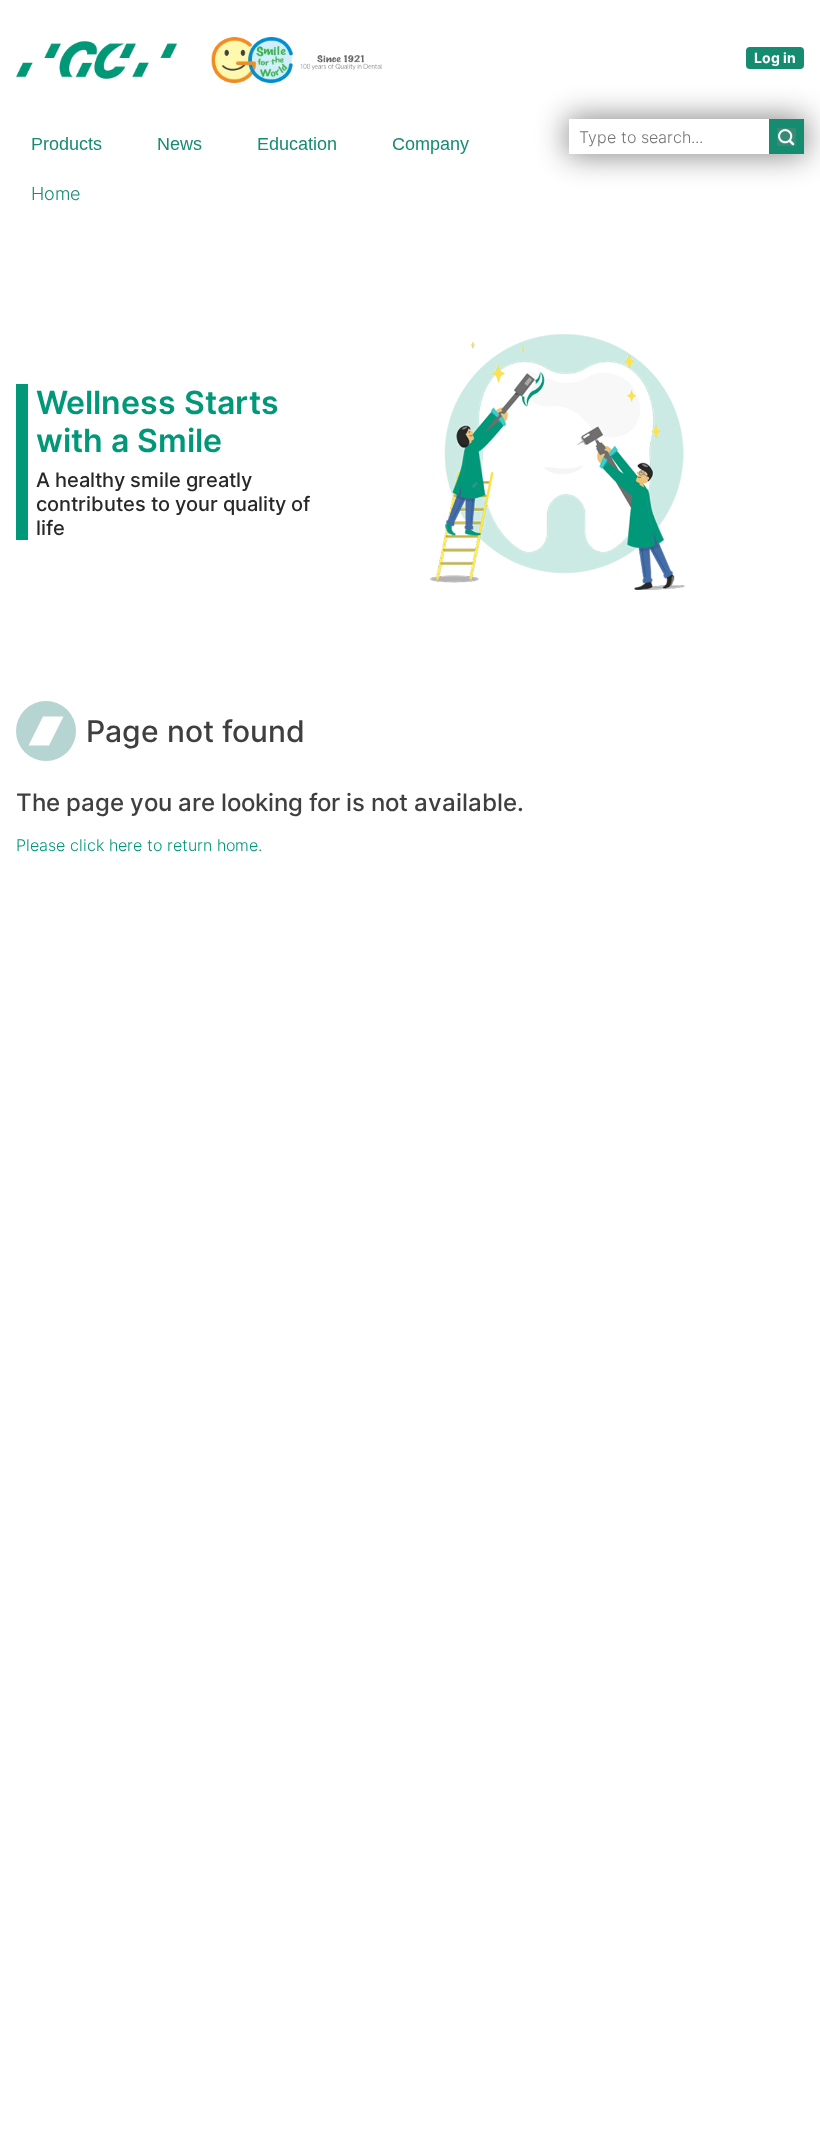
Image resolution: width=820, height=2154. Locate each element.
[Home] (199, 60)
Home (55, 193)
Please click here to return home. (139, 845)
